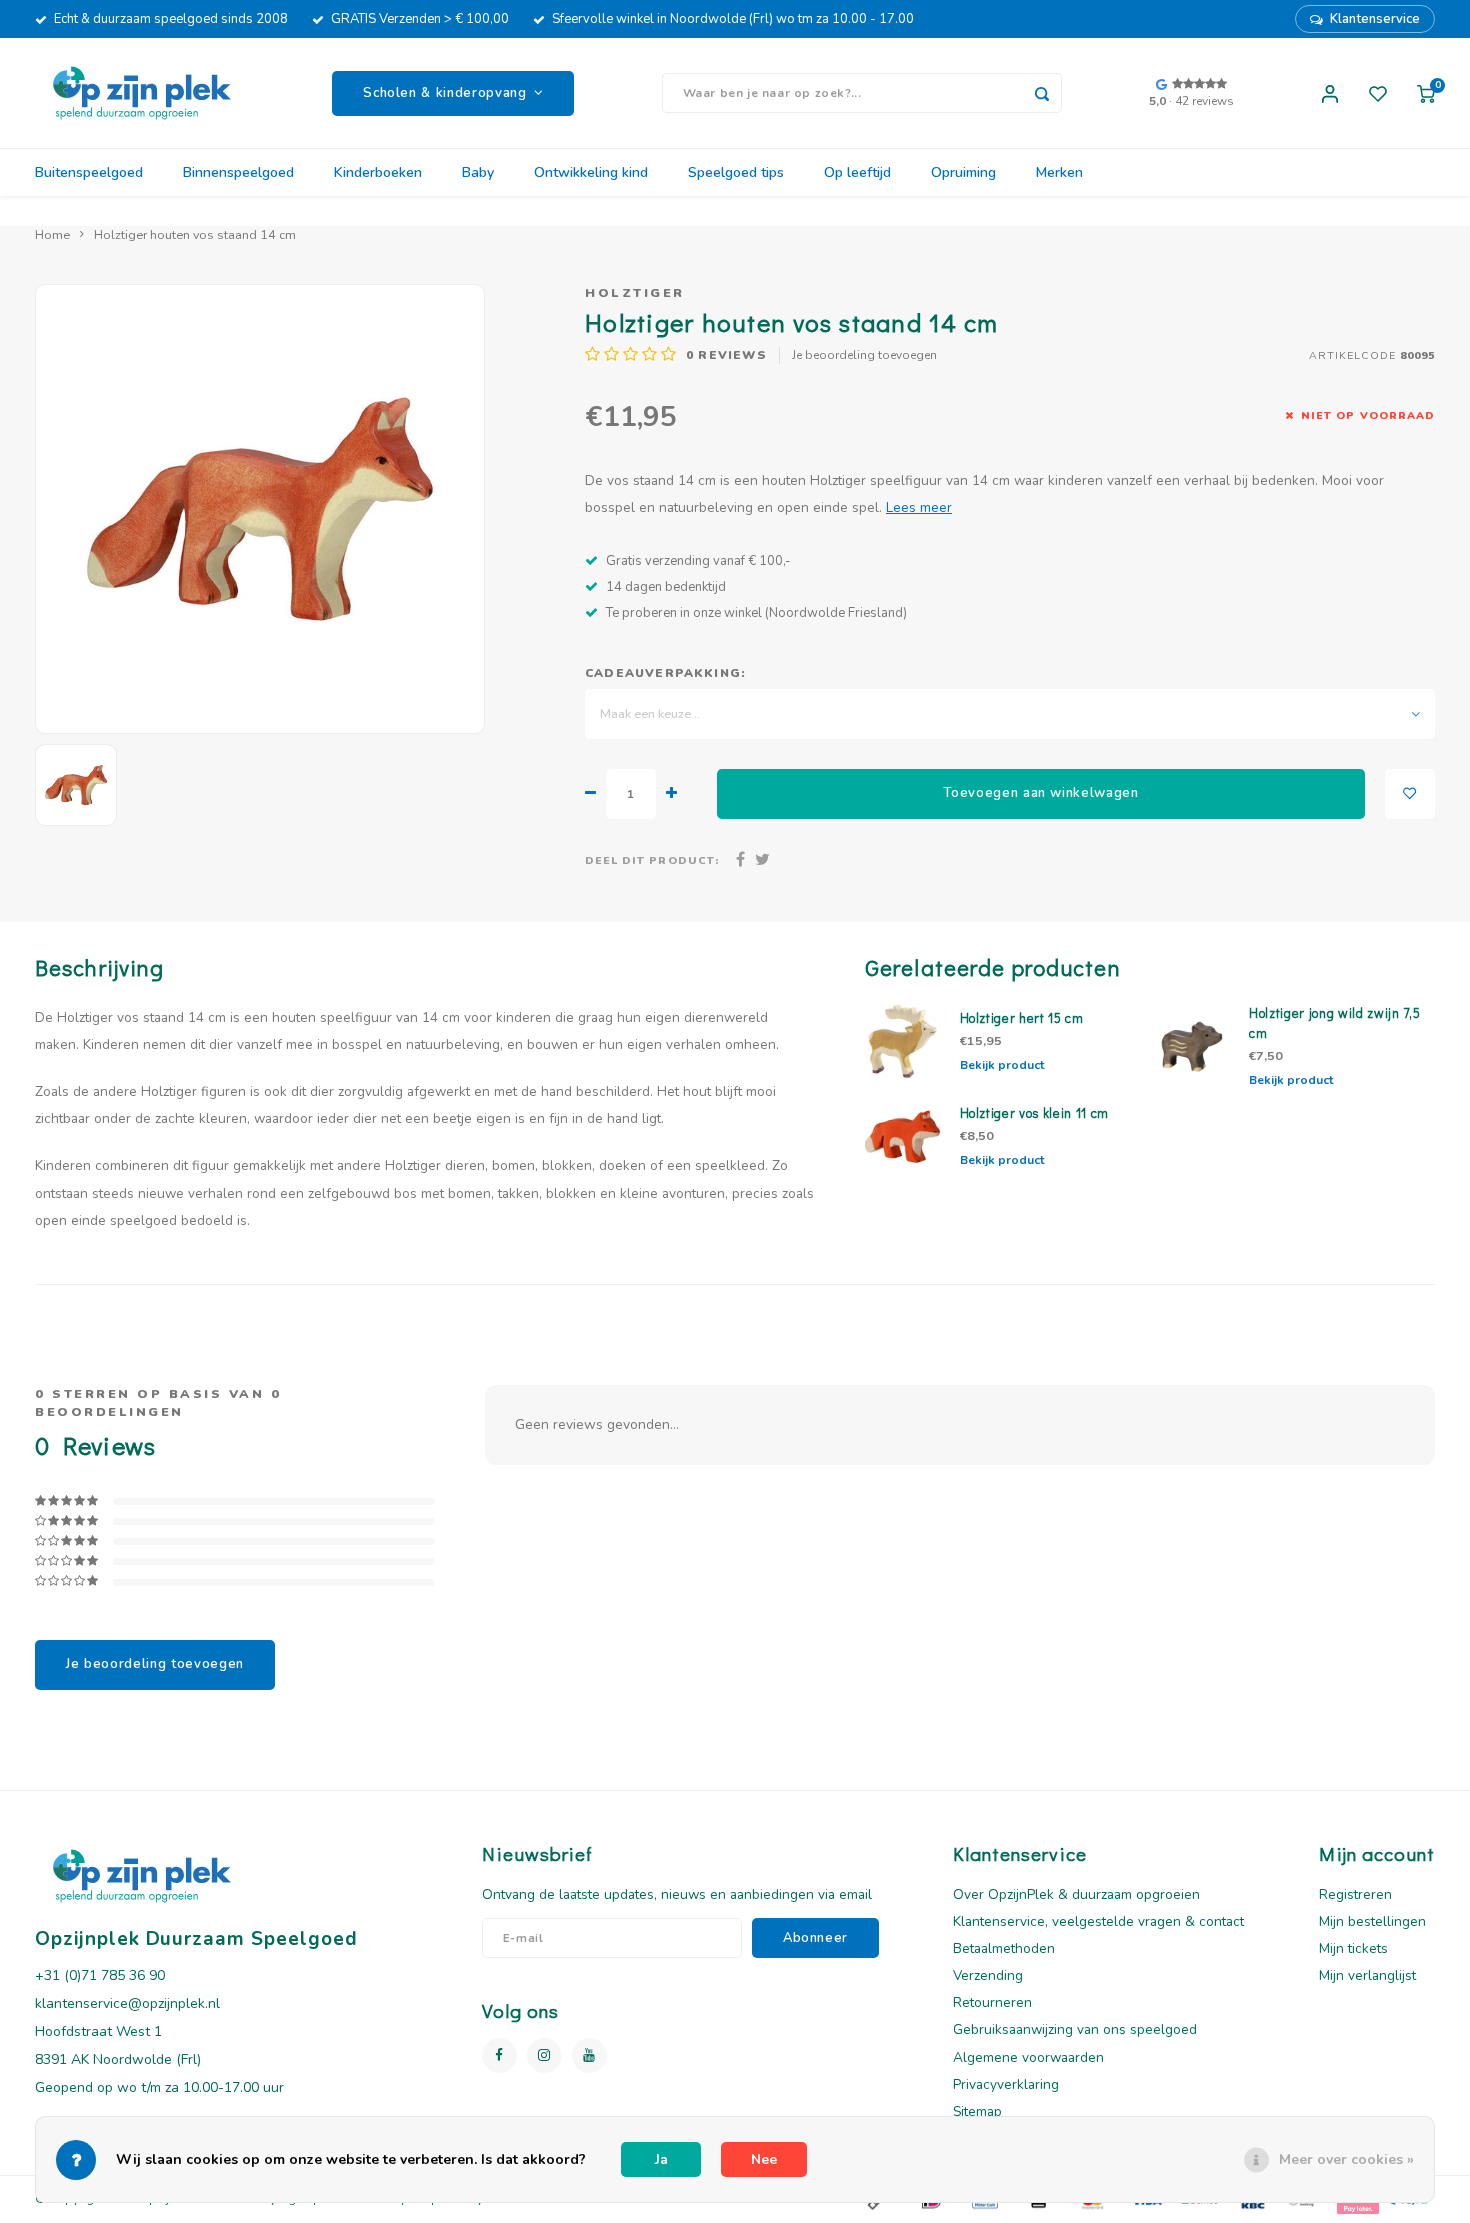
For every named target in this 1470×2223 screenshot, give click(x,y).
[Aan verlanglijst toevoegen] (1410, 794)
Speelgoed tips (736, 172)
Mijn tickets (1353, 1948)
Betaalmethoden (1004, 1948)
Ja (661, 2159)
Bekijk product (1002, 1065)
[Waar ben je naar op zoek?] (1042, 93)
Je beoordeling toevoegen (864, 355)
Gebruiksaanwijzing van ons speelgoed (1075, 2029)
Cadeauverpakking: (665, 673)
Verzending (988, 1975)
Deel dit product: (652, 860)
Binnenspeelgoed (238, 172)
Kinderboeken (378, 172)
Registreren (1355, 1894)
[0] (1426, 93)
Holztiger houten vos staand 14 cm (195, 234)
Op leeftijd (857, 172)
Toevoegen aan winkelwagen (1041, 793)
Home (52, 234)
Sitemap (977, 2111)
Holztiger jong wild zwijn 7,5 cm (1334, 1023)
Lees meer (919, 507)
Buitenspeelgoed (89, 172)
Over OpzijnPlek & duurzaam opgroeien (1076, 1894)
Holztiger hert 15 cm (1022, 1018)
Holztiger (635, 292)
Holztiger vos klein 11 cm (1035, 1113)
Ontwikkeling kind (591, 172)
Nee (764, 2159)
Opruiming (963, 172)
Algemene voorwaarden (1028, 2057)
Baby (478, 172)
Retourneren (992, 2002)
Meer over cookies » (1346, 2159)
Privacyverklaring (1006, 2084)
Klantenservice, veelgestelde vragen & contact (1098, 1921)
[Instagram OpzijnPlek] (544, 2055)
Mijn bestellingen (1372, 1921)
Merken (1059, 172)
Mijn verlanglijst (1367, 1975)
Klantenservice (1375, 19)
